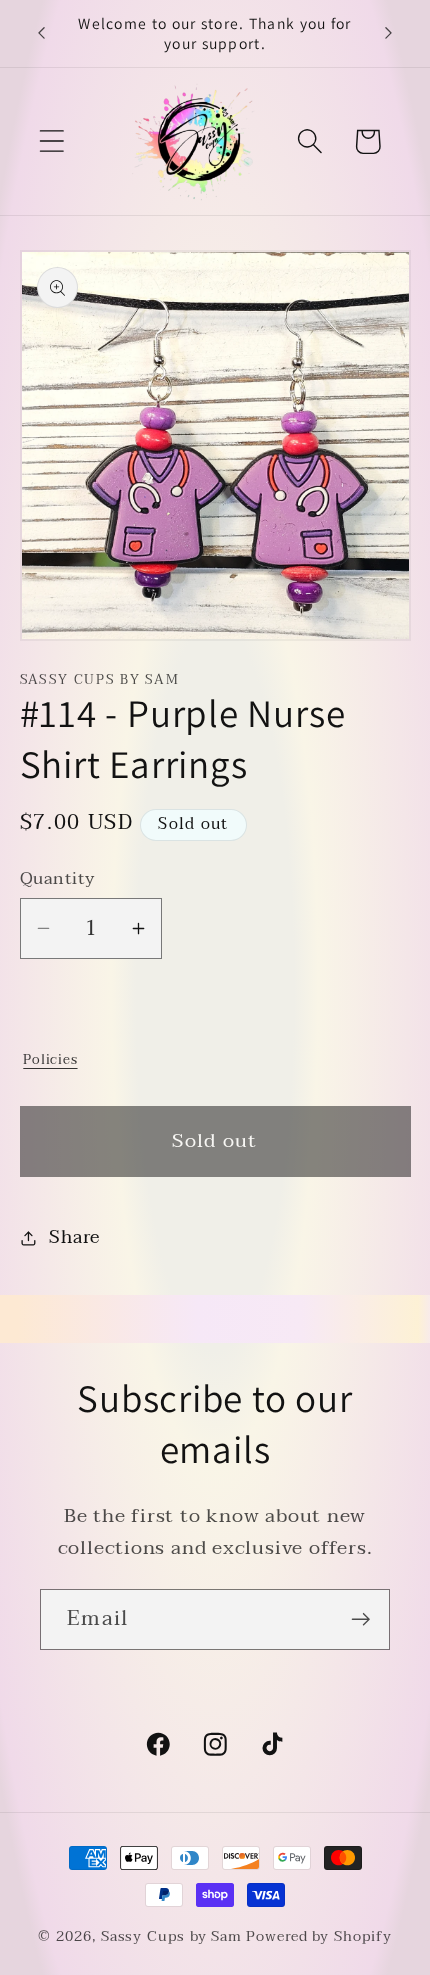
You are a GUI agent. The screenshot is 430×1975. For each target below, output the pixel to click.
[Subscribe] (360, 1619)
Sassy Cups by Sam (171, 1936)
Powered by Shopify (318, 1936)
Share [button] (74, 1237)
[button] (51, 141)
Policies (50, 1059)
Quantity (57, 878)
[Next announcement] (389, 33)
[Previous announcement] (42, 33)
